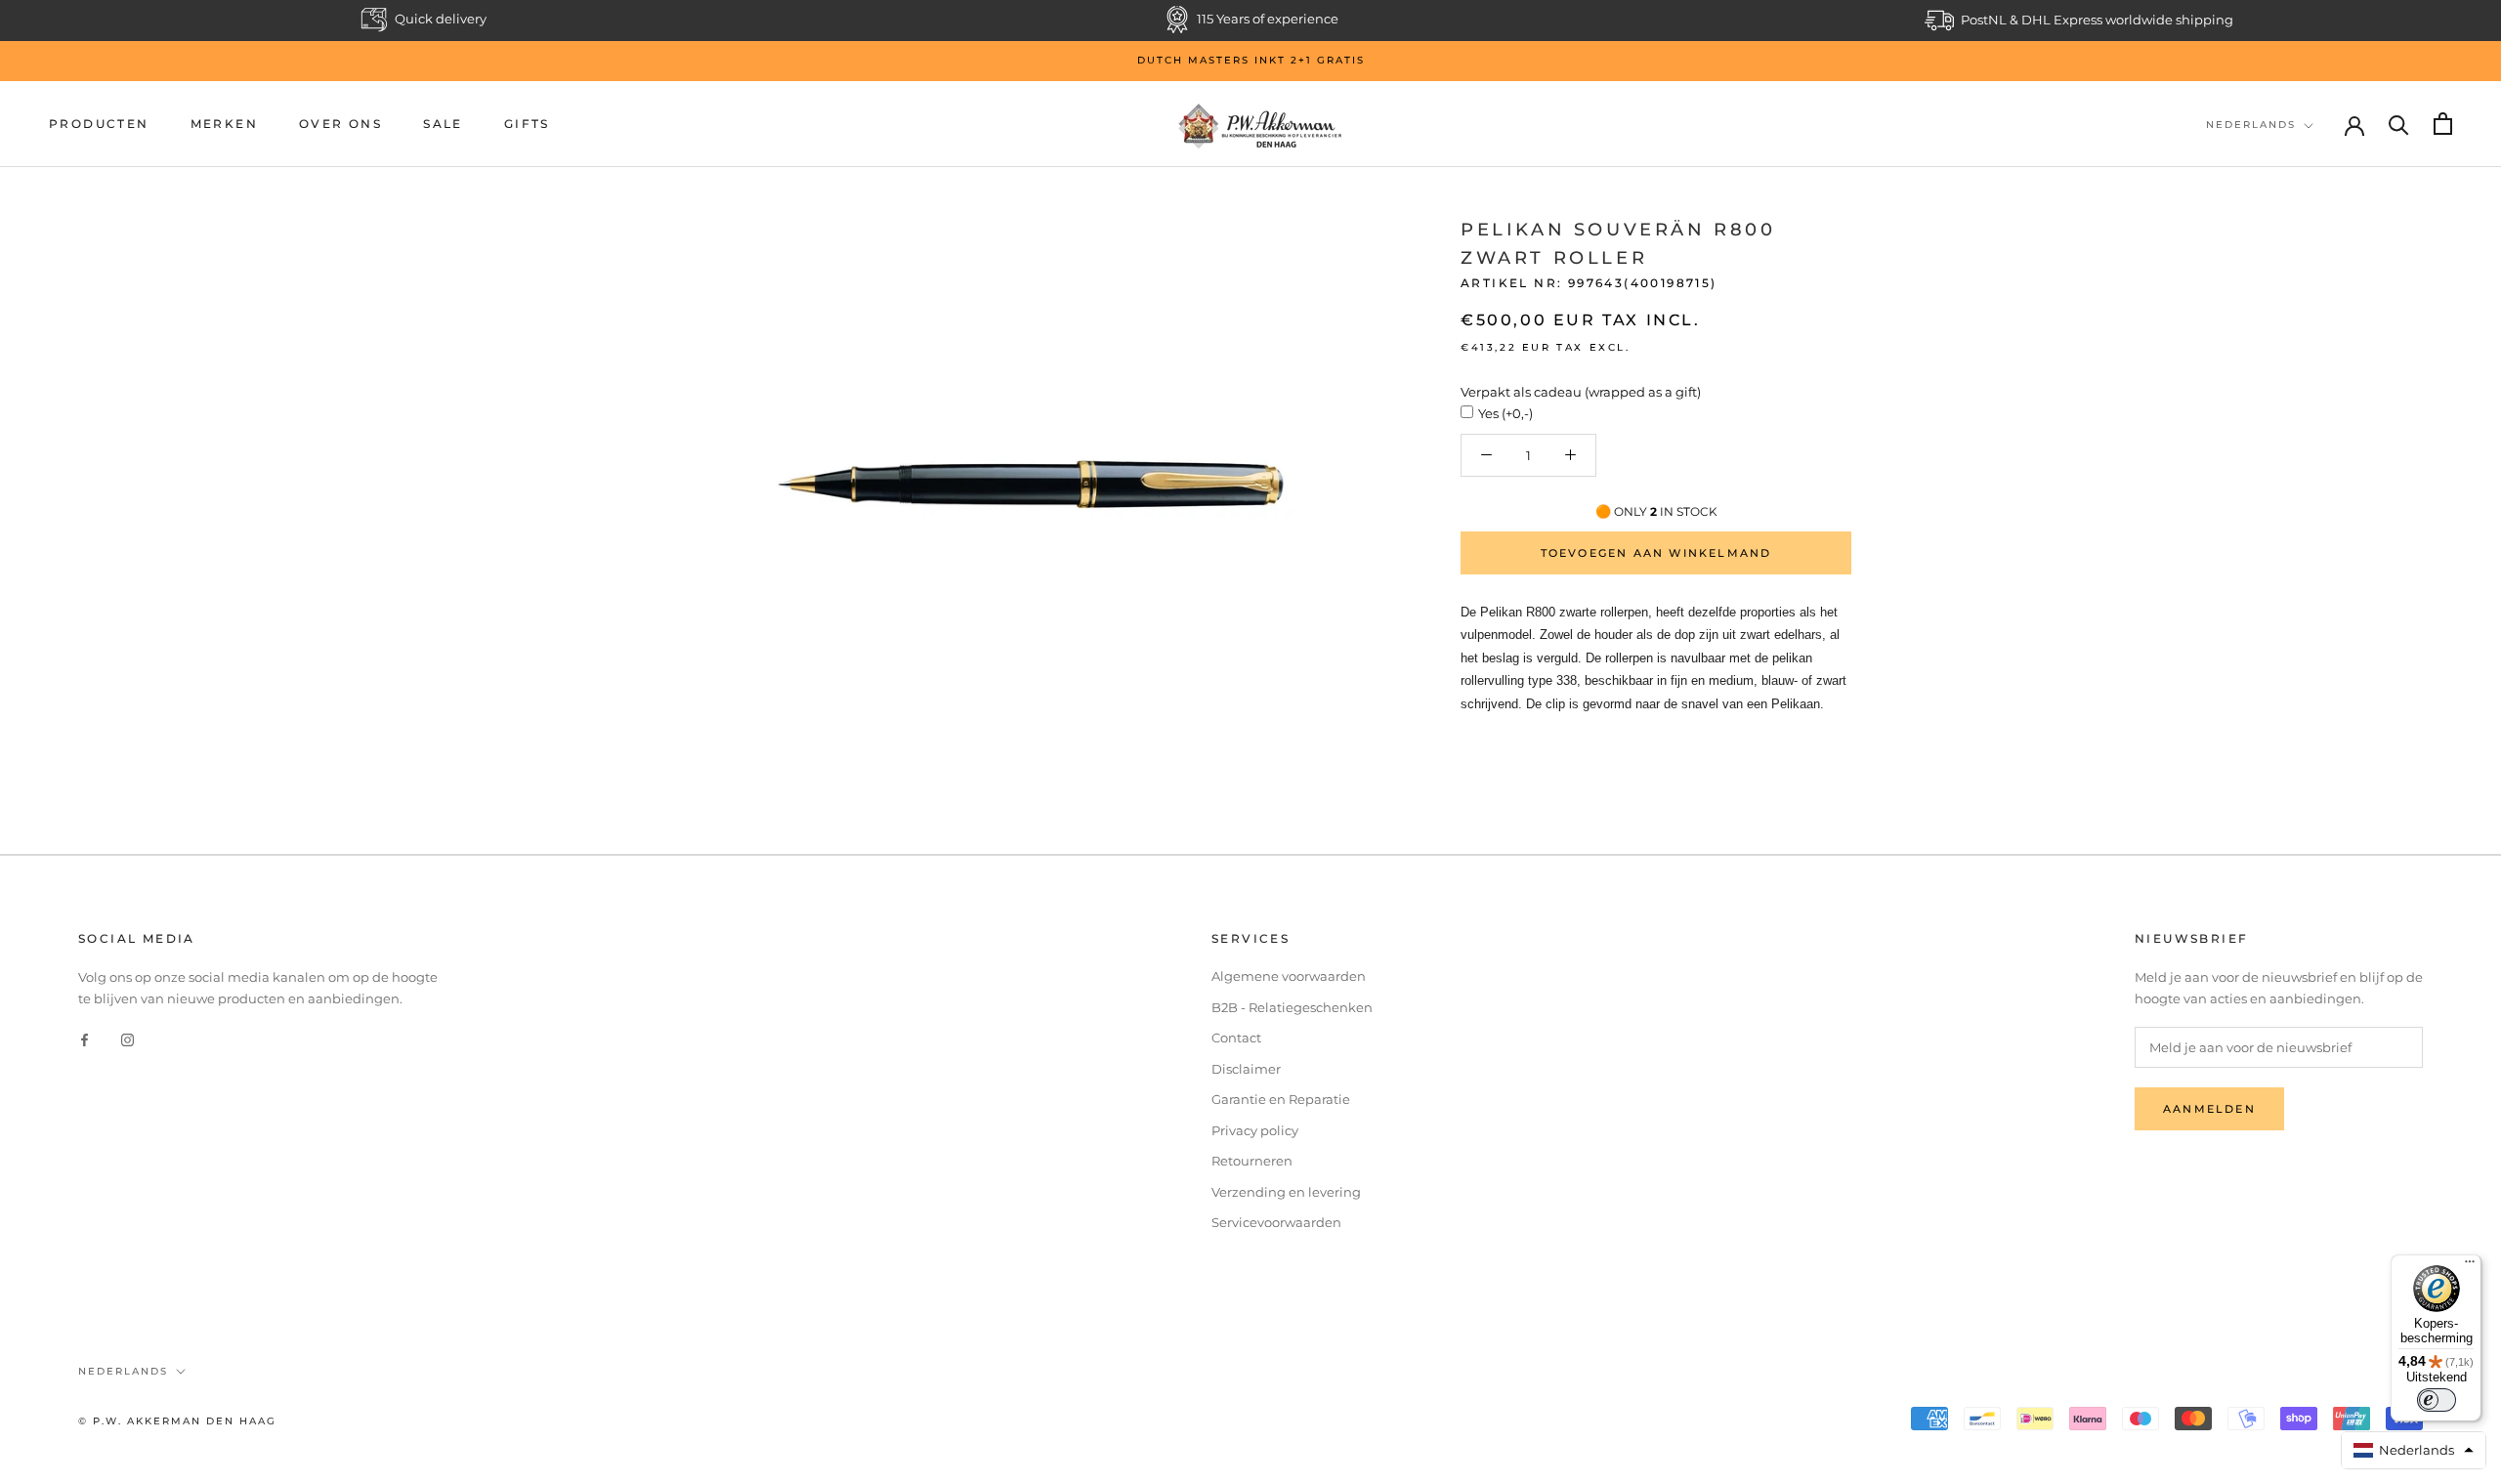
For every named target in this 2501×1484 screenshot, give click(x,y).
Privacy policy (1255, 1130)
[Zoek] (2399, 124)
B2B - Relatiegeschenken (1292, 1007)
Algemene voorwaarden (1289, 976)
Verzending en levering (1286, 1192)
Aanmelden (2209, 1109)
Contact (1236, 1038)
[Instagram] (127, 1039)
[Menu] (2470, 1266)
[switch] (2437, 1400)
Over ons (340, 124)
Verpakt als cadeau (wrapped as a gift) (1581, 392)
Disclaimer (1246, 1069)
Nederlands (2251, 125)
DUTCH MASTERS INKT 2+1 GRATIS (1251, 60)
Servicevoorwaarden (1276, 1222)
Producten (99, 124)
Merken (224, 124)
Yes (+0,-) (1505, 413)
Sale (443, 124)
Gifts (527, 124)
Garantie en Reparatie (1281, 1099)
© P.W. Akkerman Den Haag (177, 1421)
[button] (2414, 1450)
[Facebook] (85, 1039)
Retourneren (1252, 1161)
